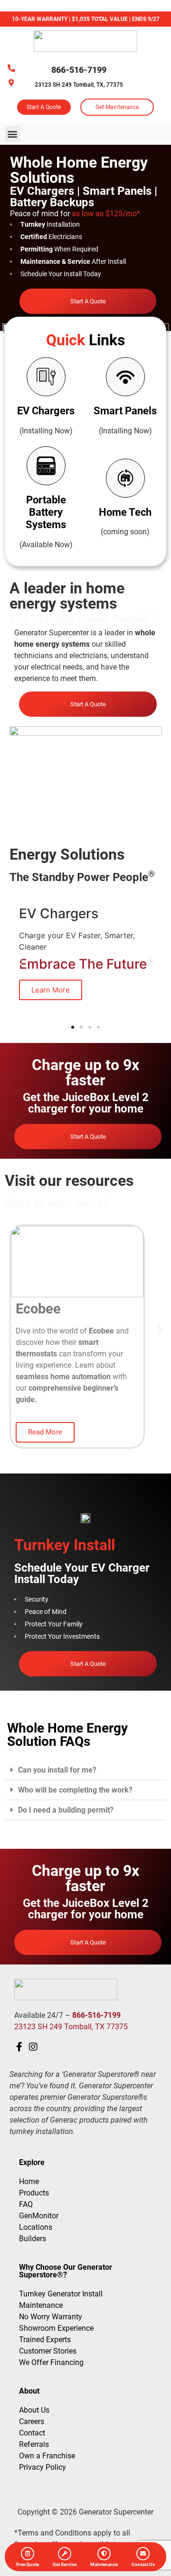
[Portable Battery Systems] (46, 466)
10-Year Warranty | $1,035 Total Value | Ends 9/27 (86, 19)
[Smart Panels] (125, 377)
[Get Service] (65, 2554)
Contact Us (143, 2564)
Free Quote (28, 2564)
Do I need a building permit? (66, 1810)
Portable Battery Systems (46, 512)
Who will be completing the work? (75, 1790)
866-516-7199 (79, 70)
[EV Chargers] (46, 377)
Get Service (65, 2564)
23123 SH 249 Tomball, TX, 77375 (79, 85)
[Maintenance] (104, 2554)
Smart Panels (125, 411)
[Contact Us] (143, 2554)
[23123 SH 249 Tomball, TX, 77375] (11, 83)
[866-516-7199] (11, 68)
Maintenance (104, 2564)
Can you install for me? (57, 1770)
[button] (13, 134)
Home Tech (125, 512)
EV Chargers (46, 411)
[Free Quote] (28, 2554)
